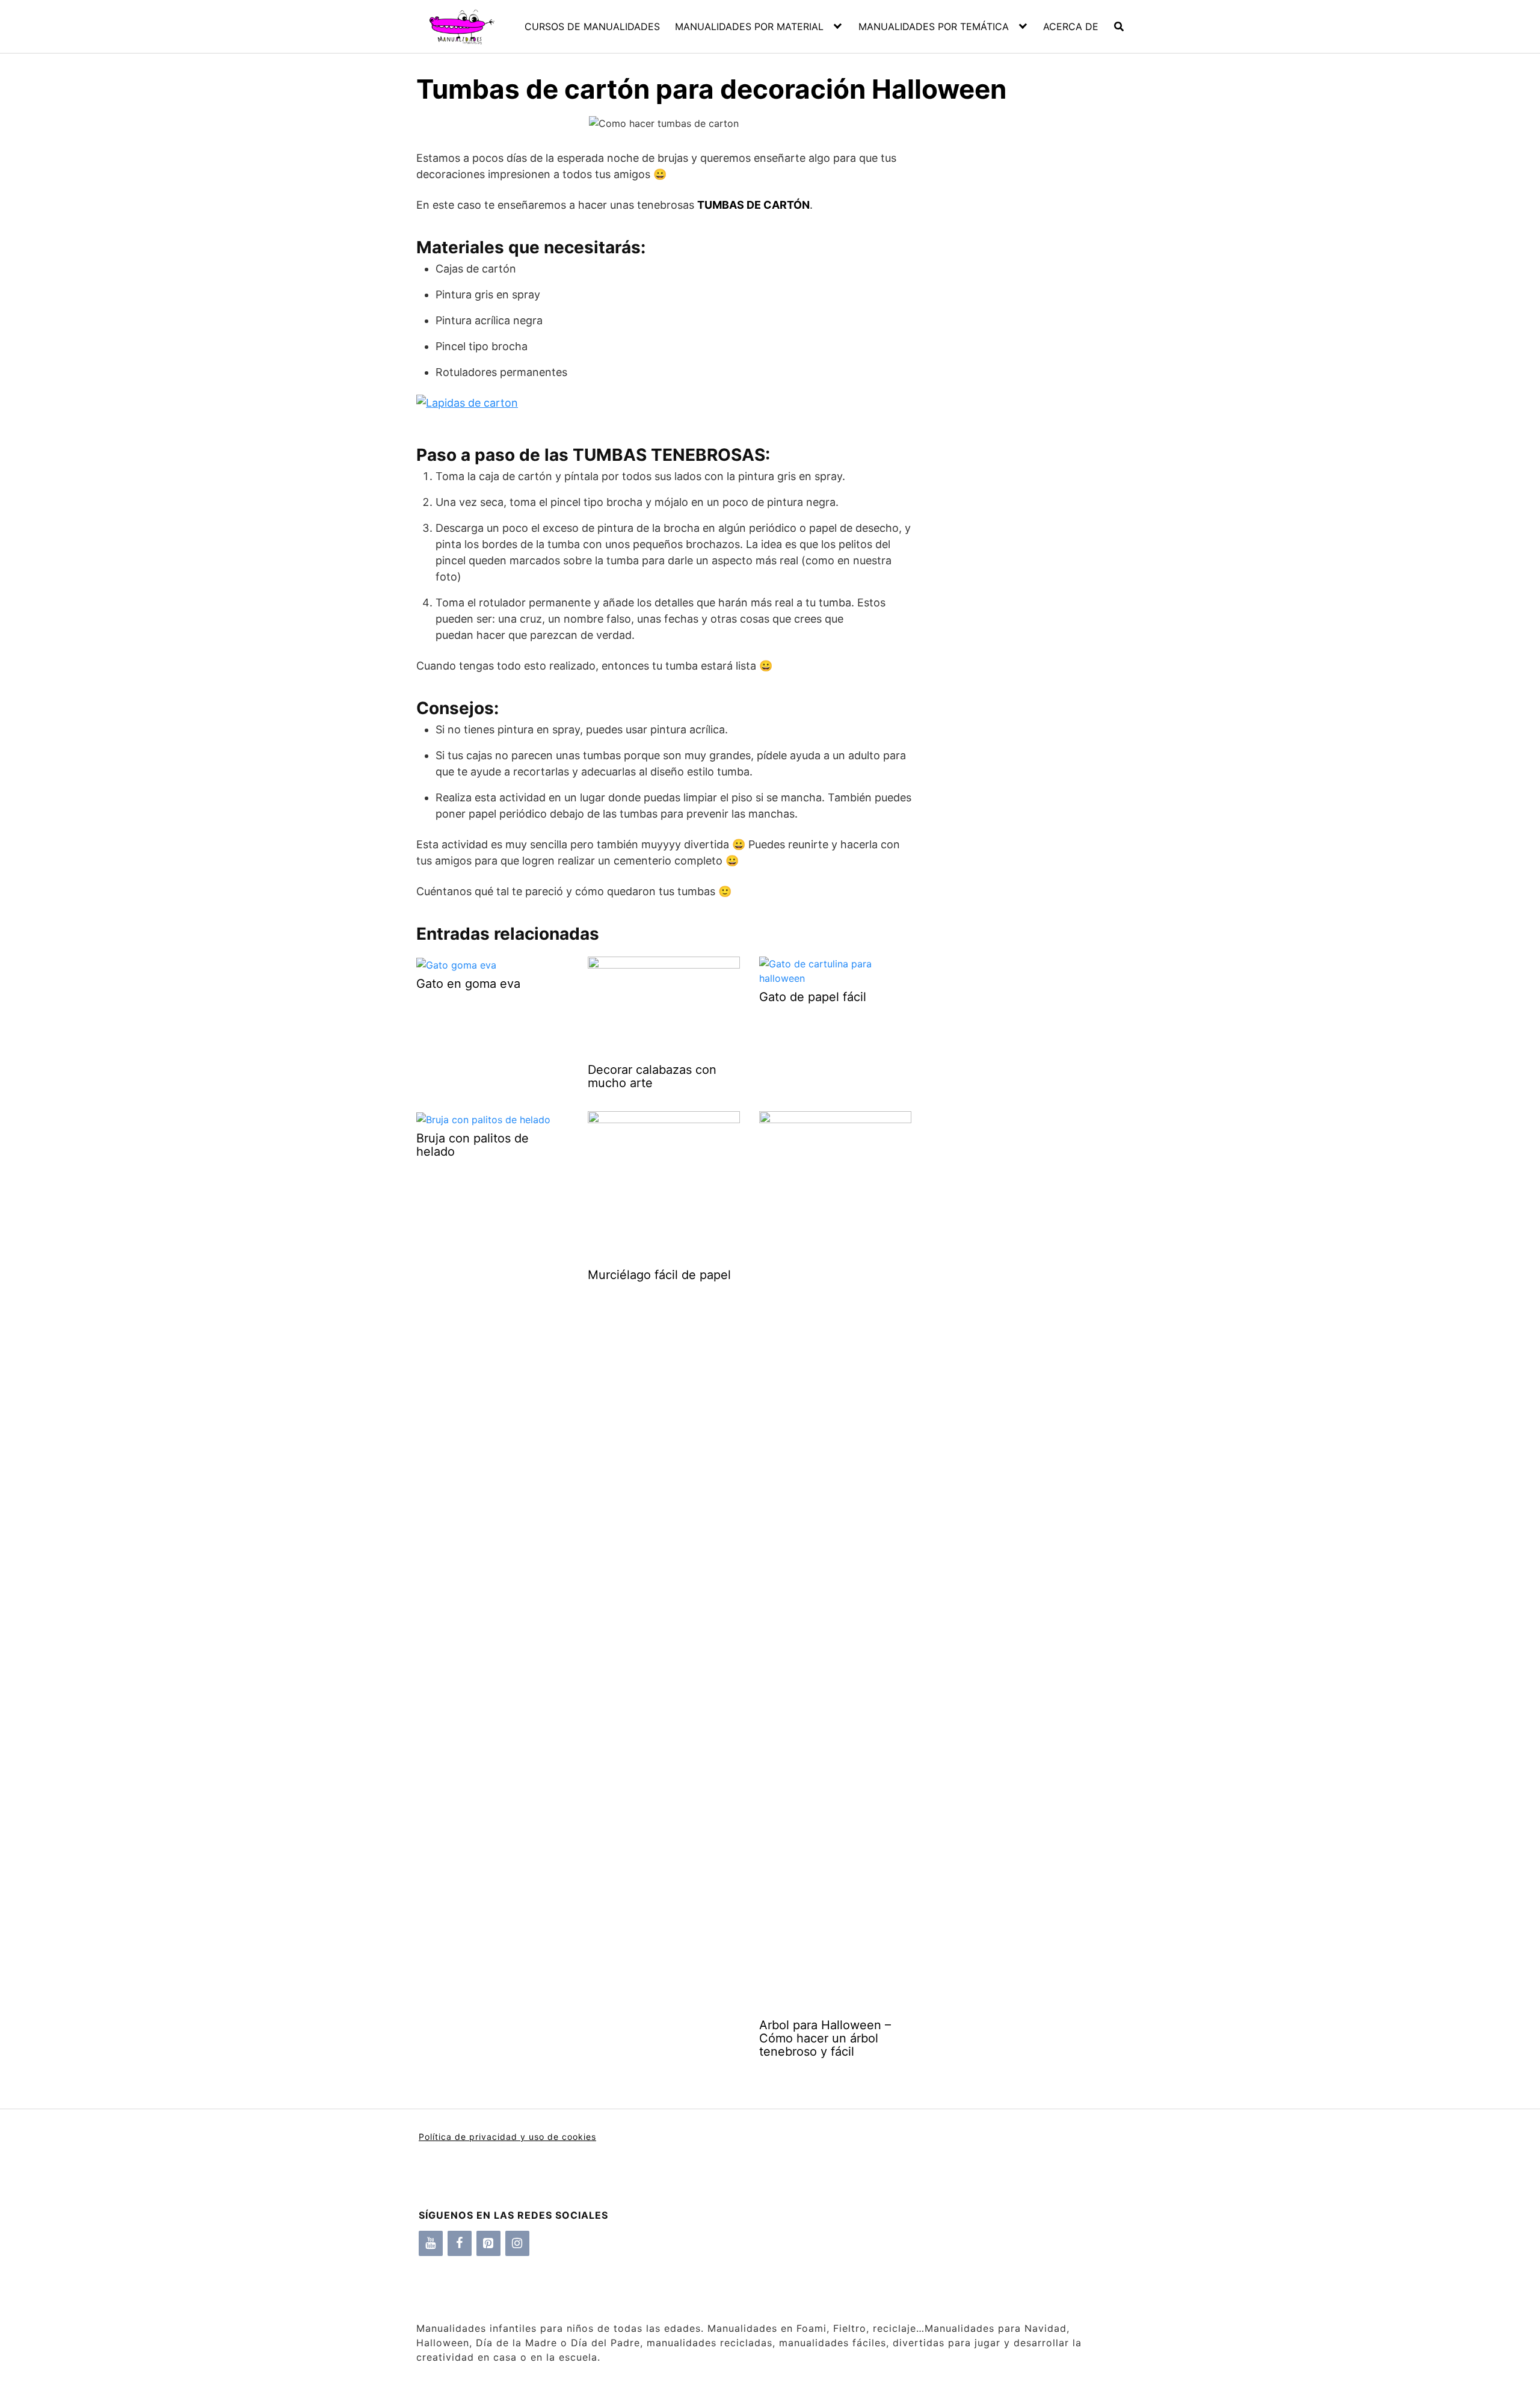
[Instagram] (517, 2243)
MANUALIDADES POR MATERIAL (749, 26)
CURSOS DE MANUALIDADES (592, 26)
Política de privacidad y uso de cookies (507, 2137)
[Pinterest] (488, 2243)
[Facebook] (460, 2243)
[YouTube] (431, 2243)
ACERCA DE (1071, 26)
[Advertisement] (1018, 325)
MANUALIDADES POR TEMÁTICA (934, 26)
